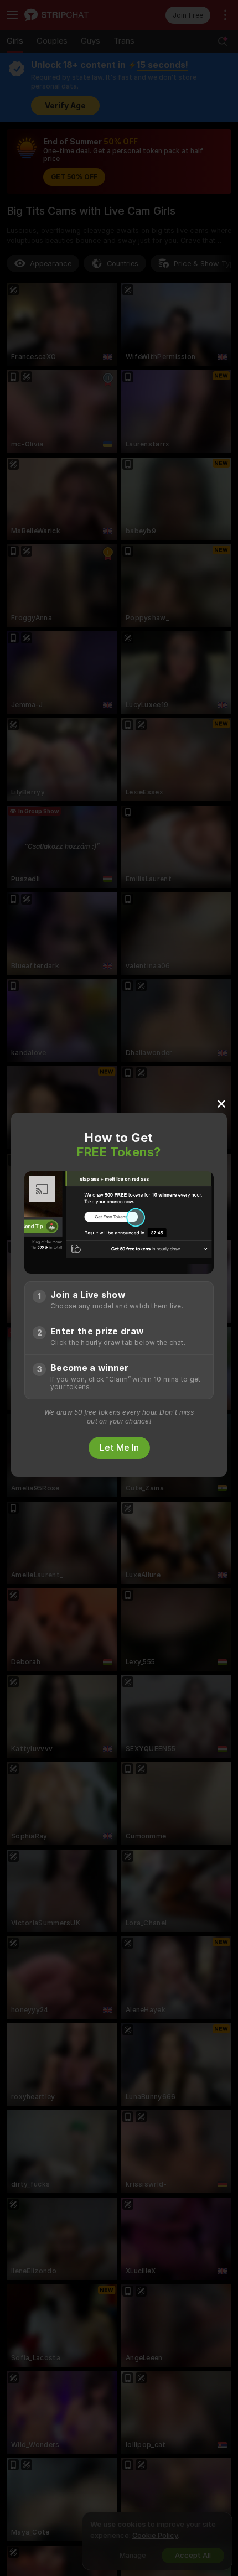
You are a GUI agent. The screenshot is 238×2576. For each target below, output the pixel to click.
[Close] (221, 1103)
